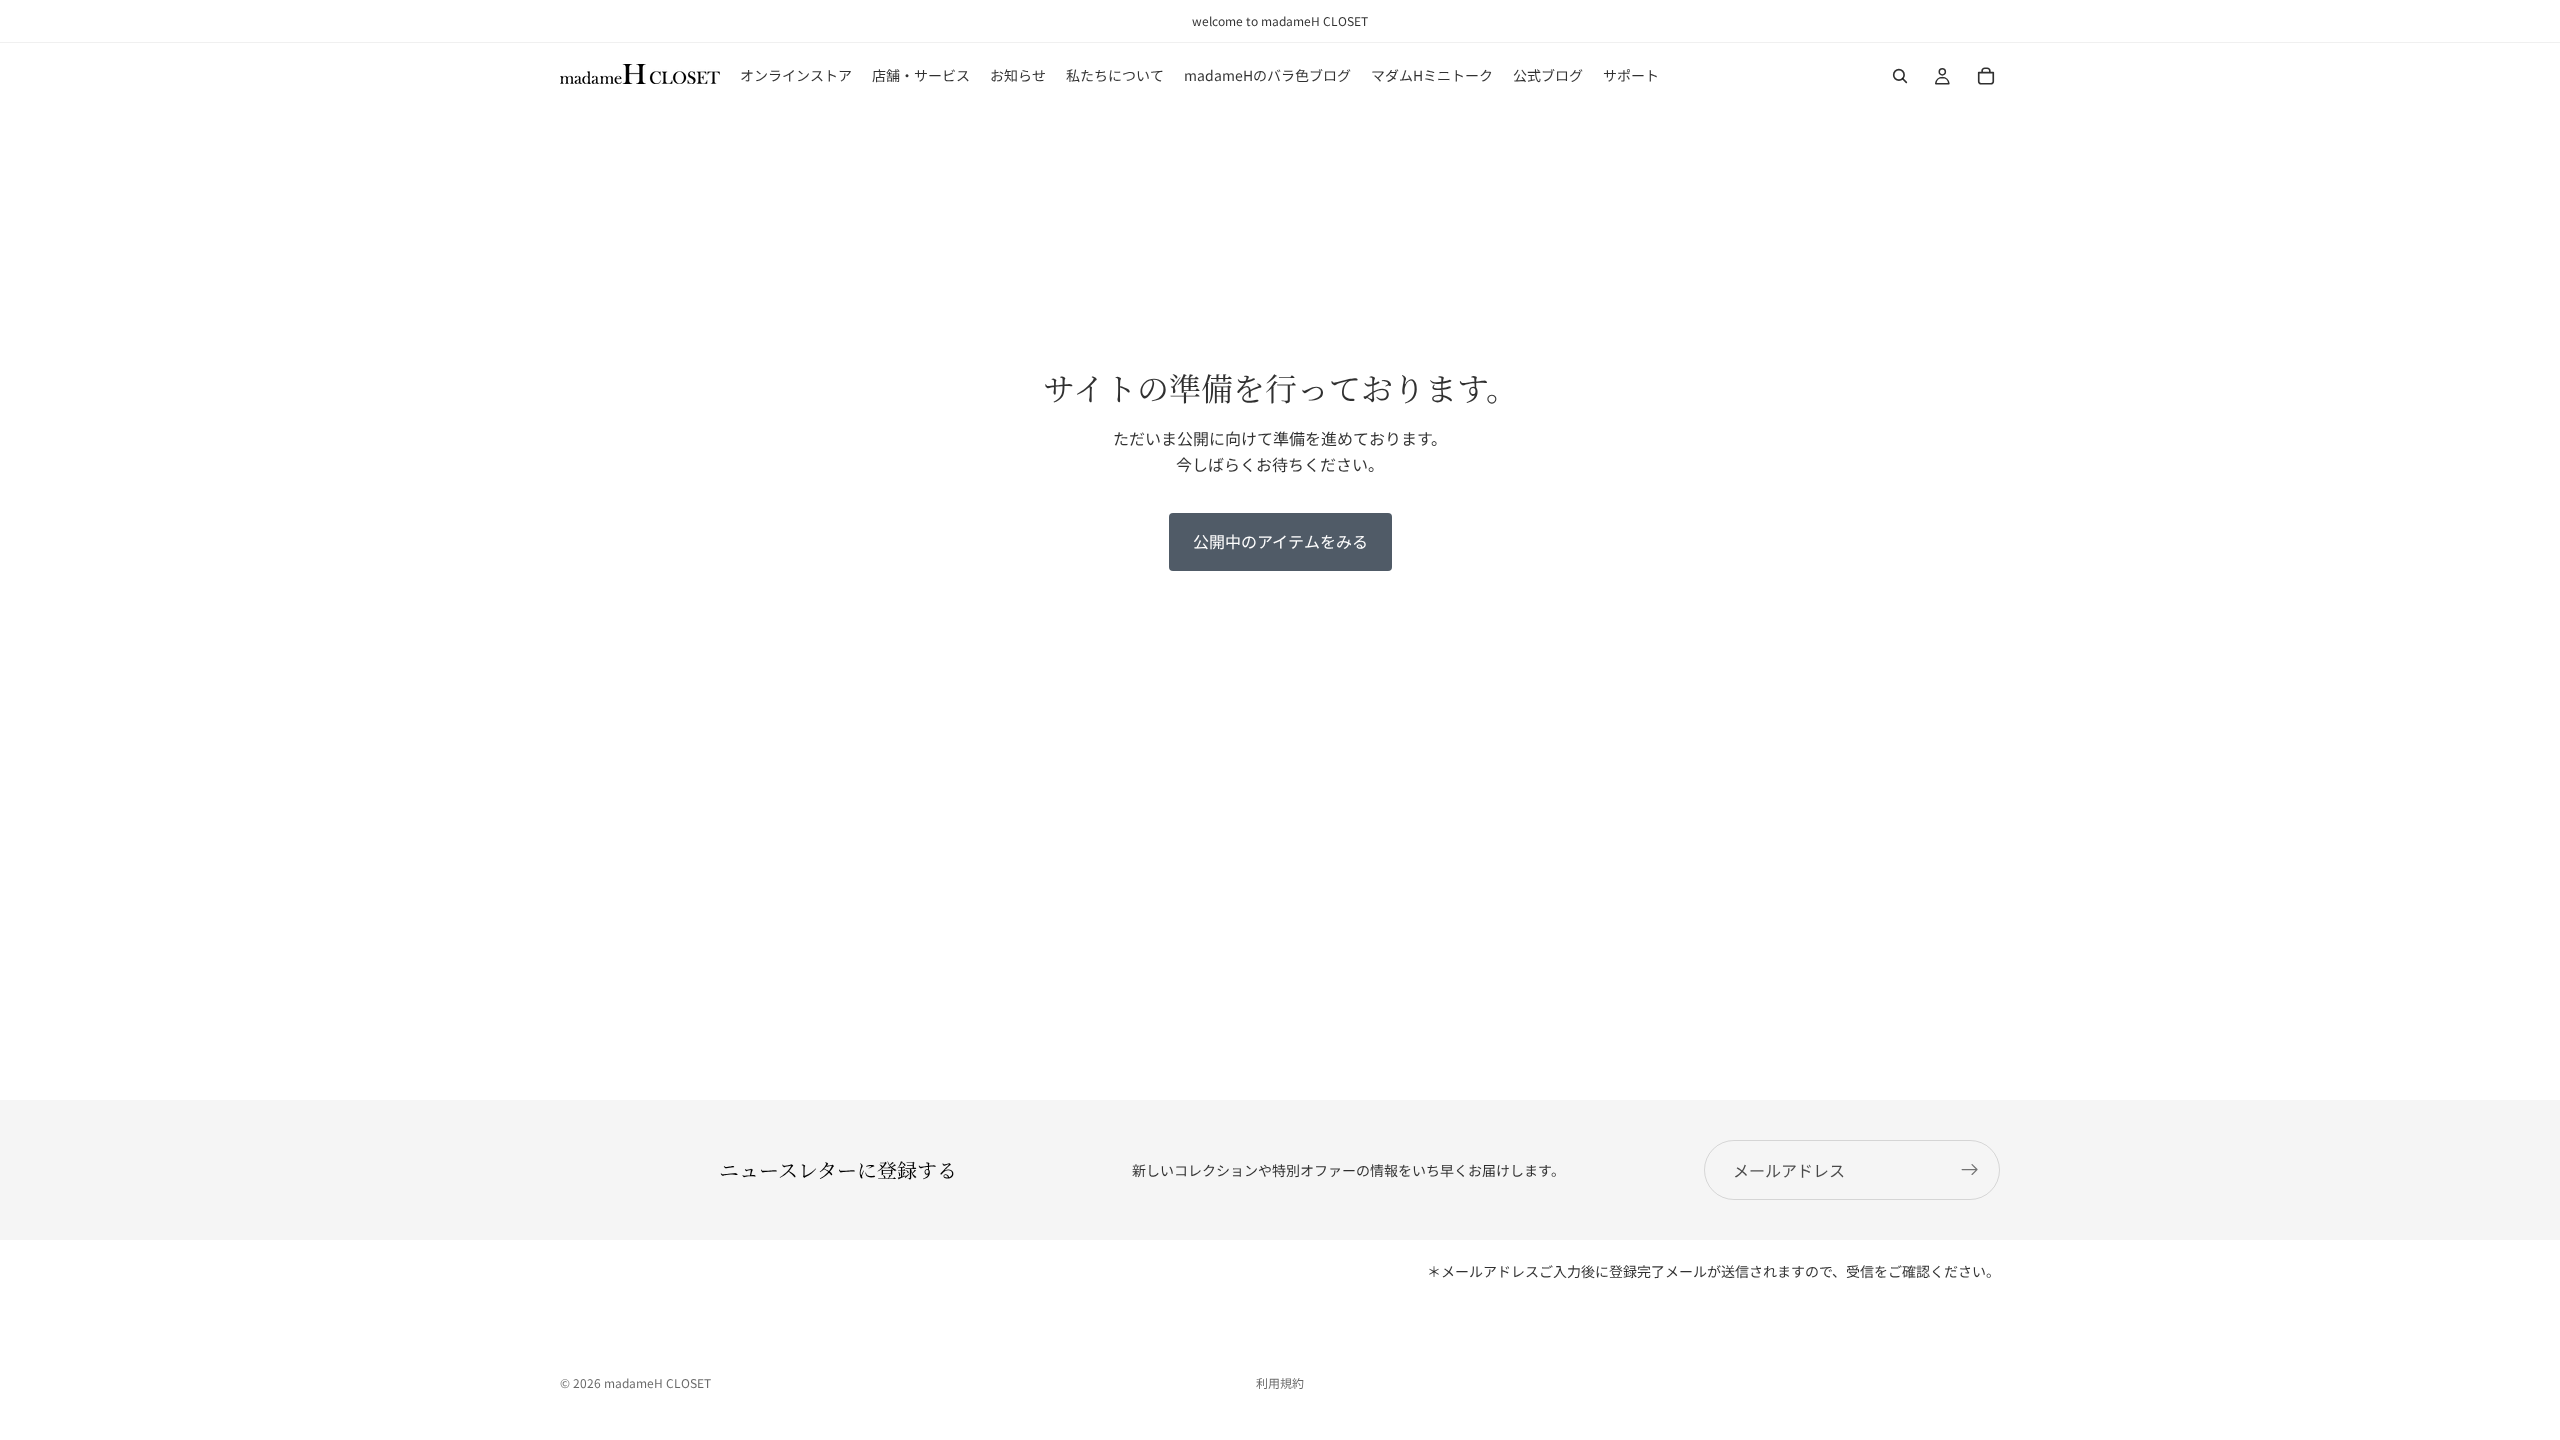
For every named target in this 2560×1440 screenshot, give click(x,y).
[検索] (1900, 76)
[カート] (1986, 76)
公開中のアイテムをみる (1280, 541)
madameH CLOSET (657, 1382)
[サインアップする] (1970, 1170)
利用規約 (1280, 1382)
